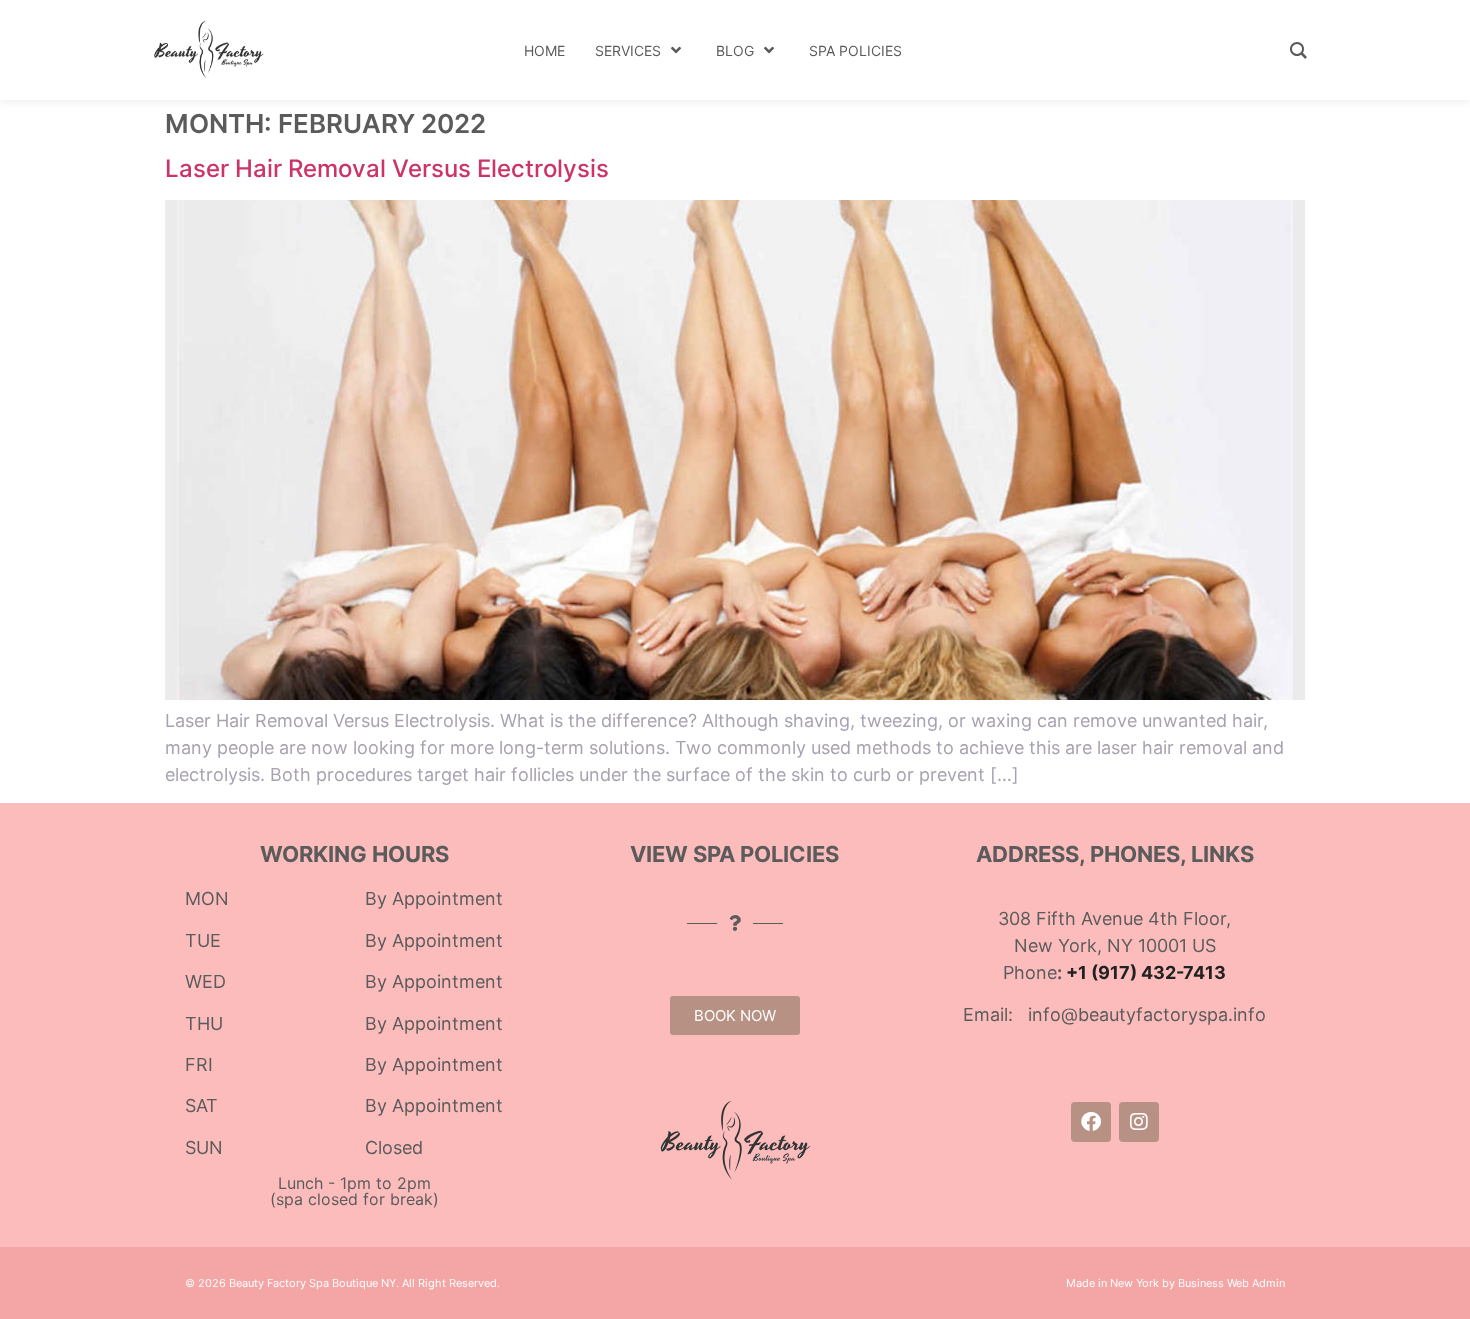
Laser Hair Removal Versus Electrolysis (387, 168)
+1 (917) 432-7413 (1146, 972)
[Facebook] (1091, 1122)
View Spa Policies (734, 854)
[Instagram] (1139, 1122)
